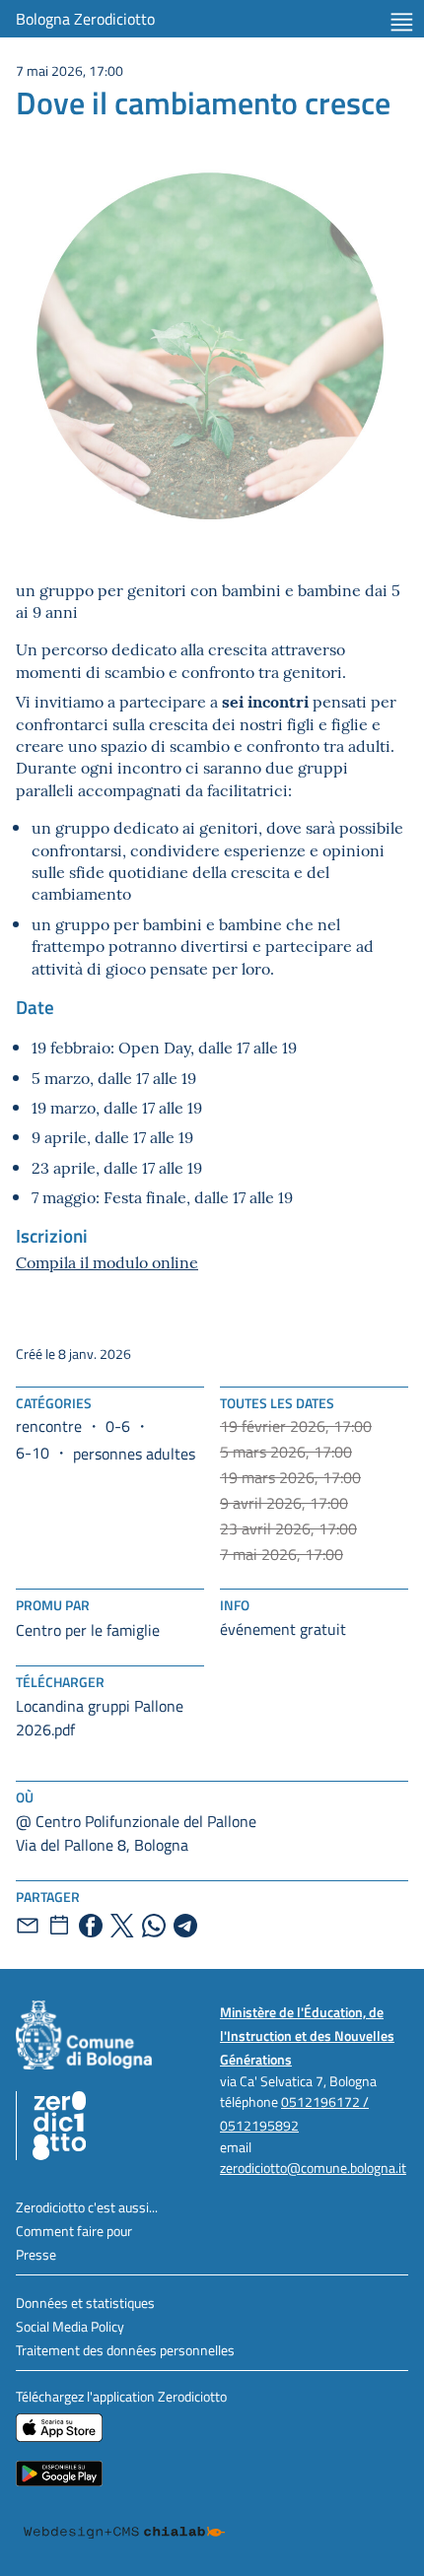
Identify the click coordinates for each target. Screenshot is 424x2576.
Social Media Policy (70, 2326)
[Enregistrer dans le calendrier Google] (59, 1926)
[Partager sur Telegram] (185, 1926)
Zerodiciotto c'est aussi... (87, 2207)
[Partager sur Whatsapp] (154, 1926)
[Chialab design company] (124, 2533)
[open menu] (402, 22)
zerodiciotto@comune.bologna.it (313, 2168)
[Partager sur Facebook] (91, 1926)
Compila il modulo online (107, 1261)
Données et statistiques (85, 2303)
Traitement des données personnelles (125, 2350)
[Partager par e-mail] (28, 1926)
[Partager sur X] (122, 1926)
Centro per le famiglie (88, 1630)
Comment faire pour (74, 2231)
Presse (36, 2254)
